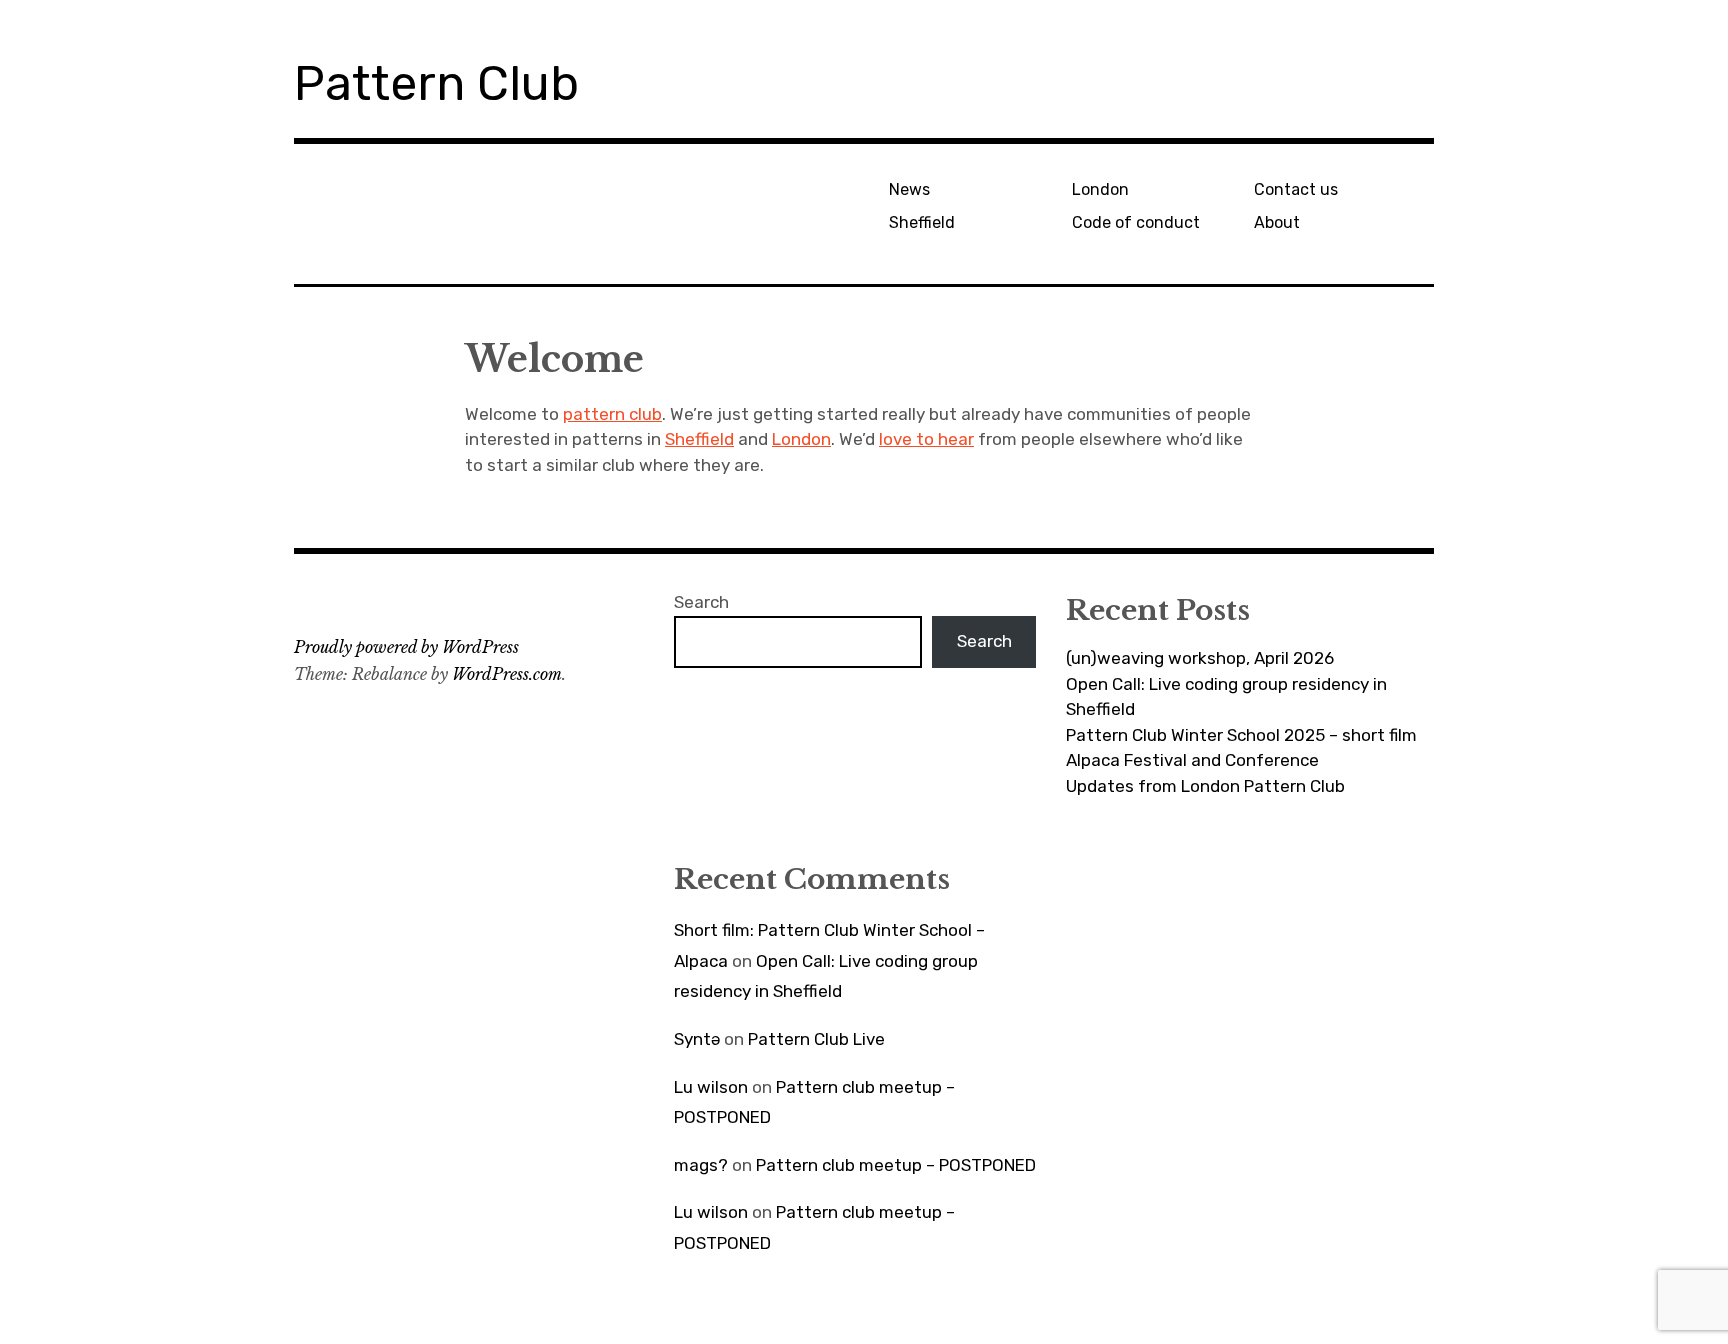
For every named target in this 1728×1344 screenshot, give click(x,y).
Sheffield (922, 222)
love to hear (926, 439)
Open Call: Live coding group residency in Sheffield (1226, 697)
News (909, 189)
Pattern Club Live (816, 1039)
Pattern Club (436, 83)
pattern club (612, 414)
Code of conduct (1136, 222)
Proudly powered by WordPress (406, 647)
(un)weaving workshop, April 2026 (1200, 658)
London (1100, 189)
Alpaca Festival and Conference (1192, 760)
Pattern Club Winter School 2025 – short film (1241, 735)
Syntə (697, 1039)
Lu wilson (711, 1087)
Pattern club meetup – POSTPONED (896, 1165)
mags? (701, 1165)
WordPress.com (507, 674)
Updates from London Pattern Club (1205, 786)
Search (701, 602)
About (1277, 222)
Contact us (1296, 189)
